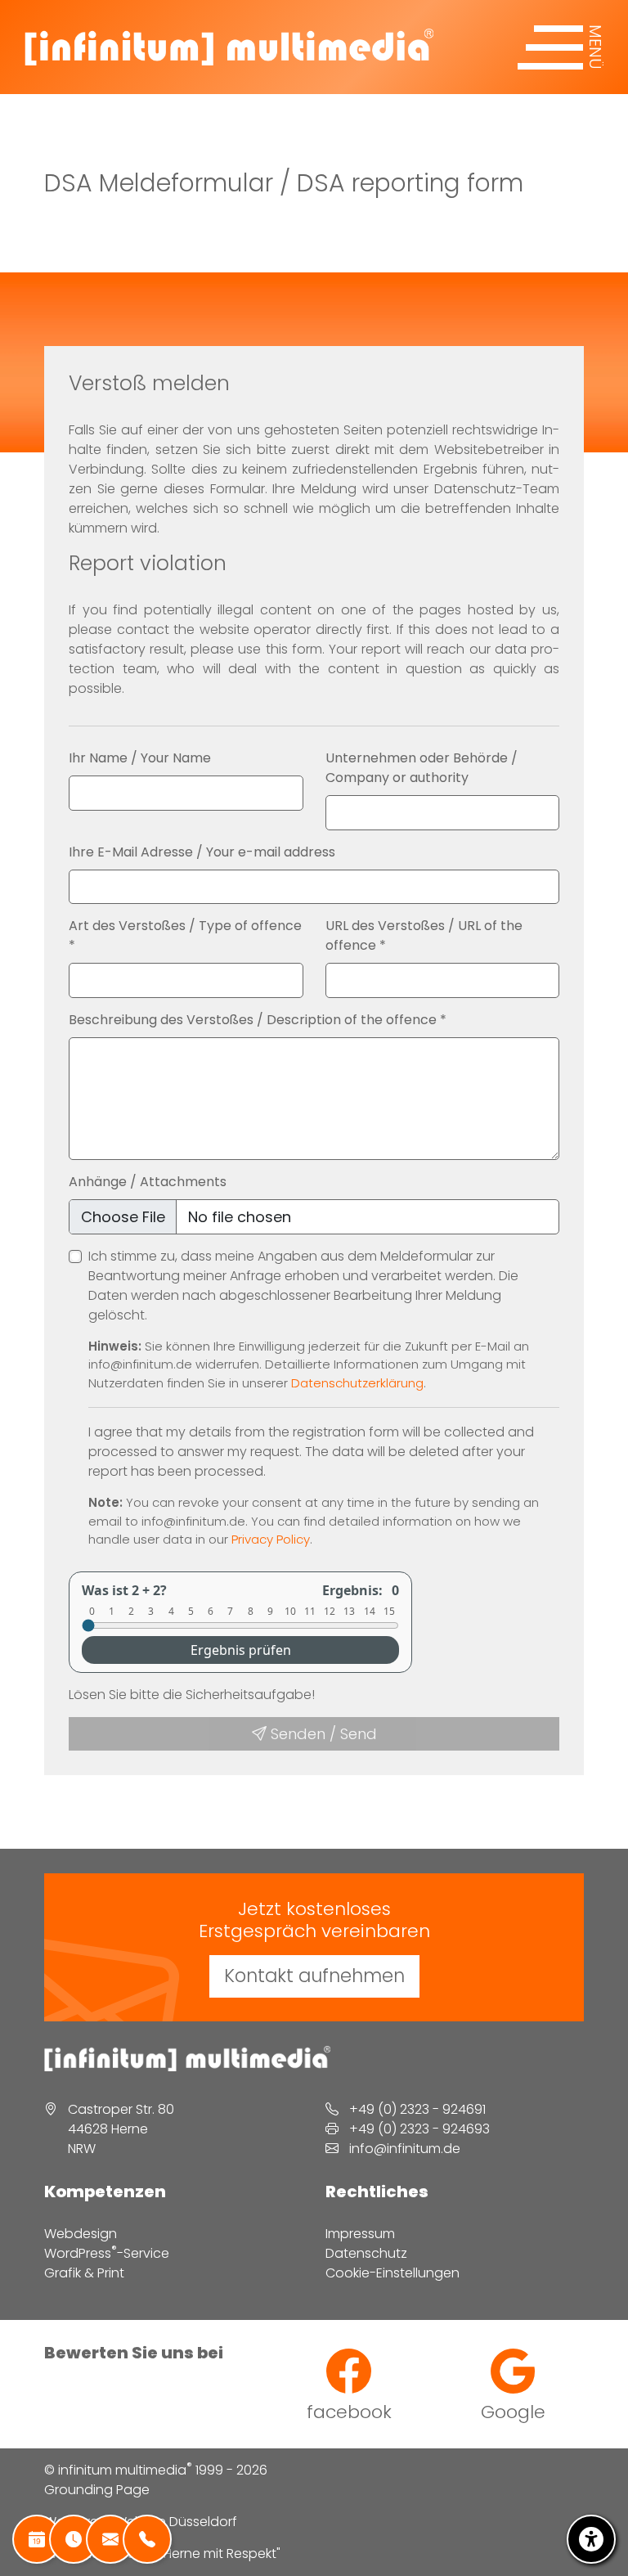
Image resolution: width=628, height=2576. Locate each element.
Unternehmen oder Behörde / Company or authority (422, 768)
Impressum (360, 2234)
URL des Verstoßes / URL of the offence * (424, 935)
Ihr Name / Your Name (140, 758)
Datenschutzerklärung (357, 1383)
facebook (349, 2411)
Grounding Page (97, 2490)
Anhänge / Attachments (148, 1182)
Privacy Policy (271, 1539)
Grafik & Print (84, 2273)
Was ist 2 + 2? (124, 1590)
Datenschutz (366, 2253)
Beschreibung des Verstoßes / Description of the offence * (258, 1020)
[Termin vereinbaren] (37, 2539)
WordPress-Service (107, 2253)
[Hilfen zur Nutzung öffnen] (591, 2539)
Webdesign (81, 2234)
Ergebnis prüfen (241, 1650)
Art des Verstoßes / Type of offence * (185, 935)
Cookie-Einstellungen (392, 2273)
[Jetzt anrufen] (147, 2539)
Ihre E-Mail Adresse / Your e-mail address (202, 852)
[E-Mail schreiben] (110, 2539)
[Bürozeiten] (74, 2539)
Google (513, 2411)
